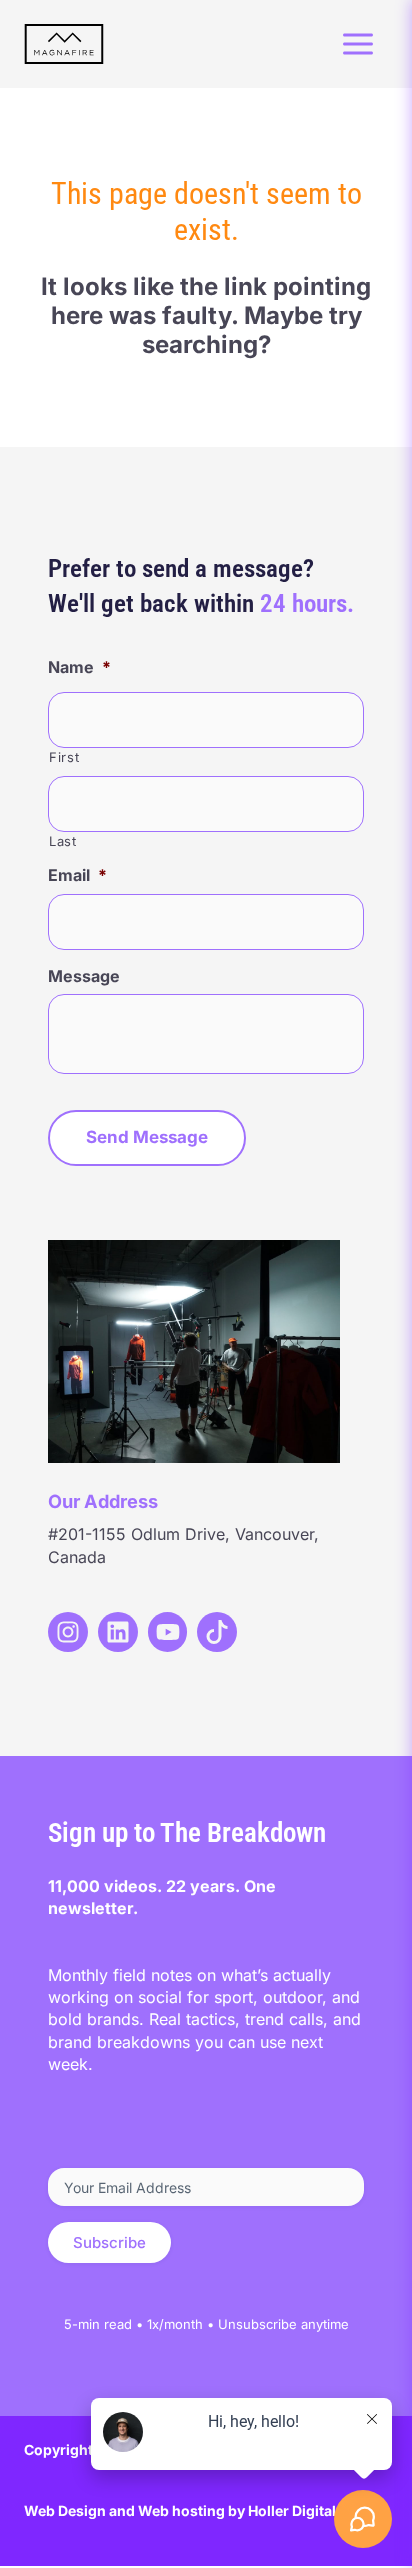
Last (63, 841)
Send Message (147, 1137)
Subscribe (109, 2242)
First (64, 757)
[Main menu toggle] (358, 44)
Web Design (65, 2510)
